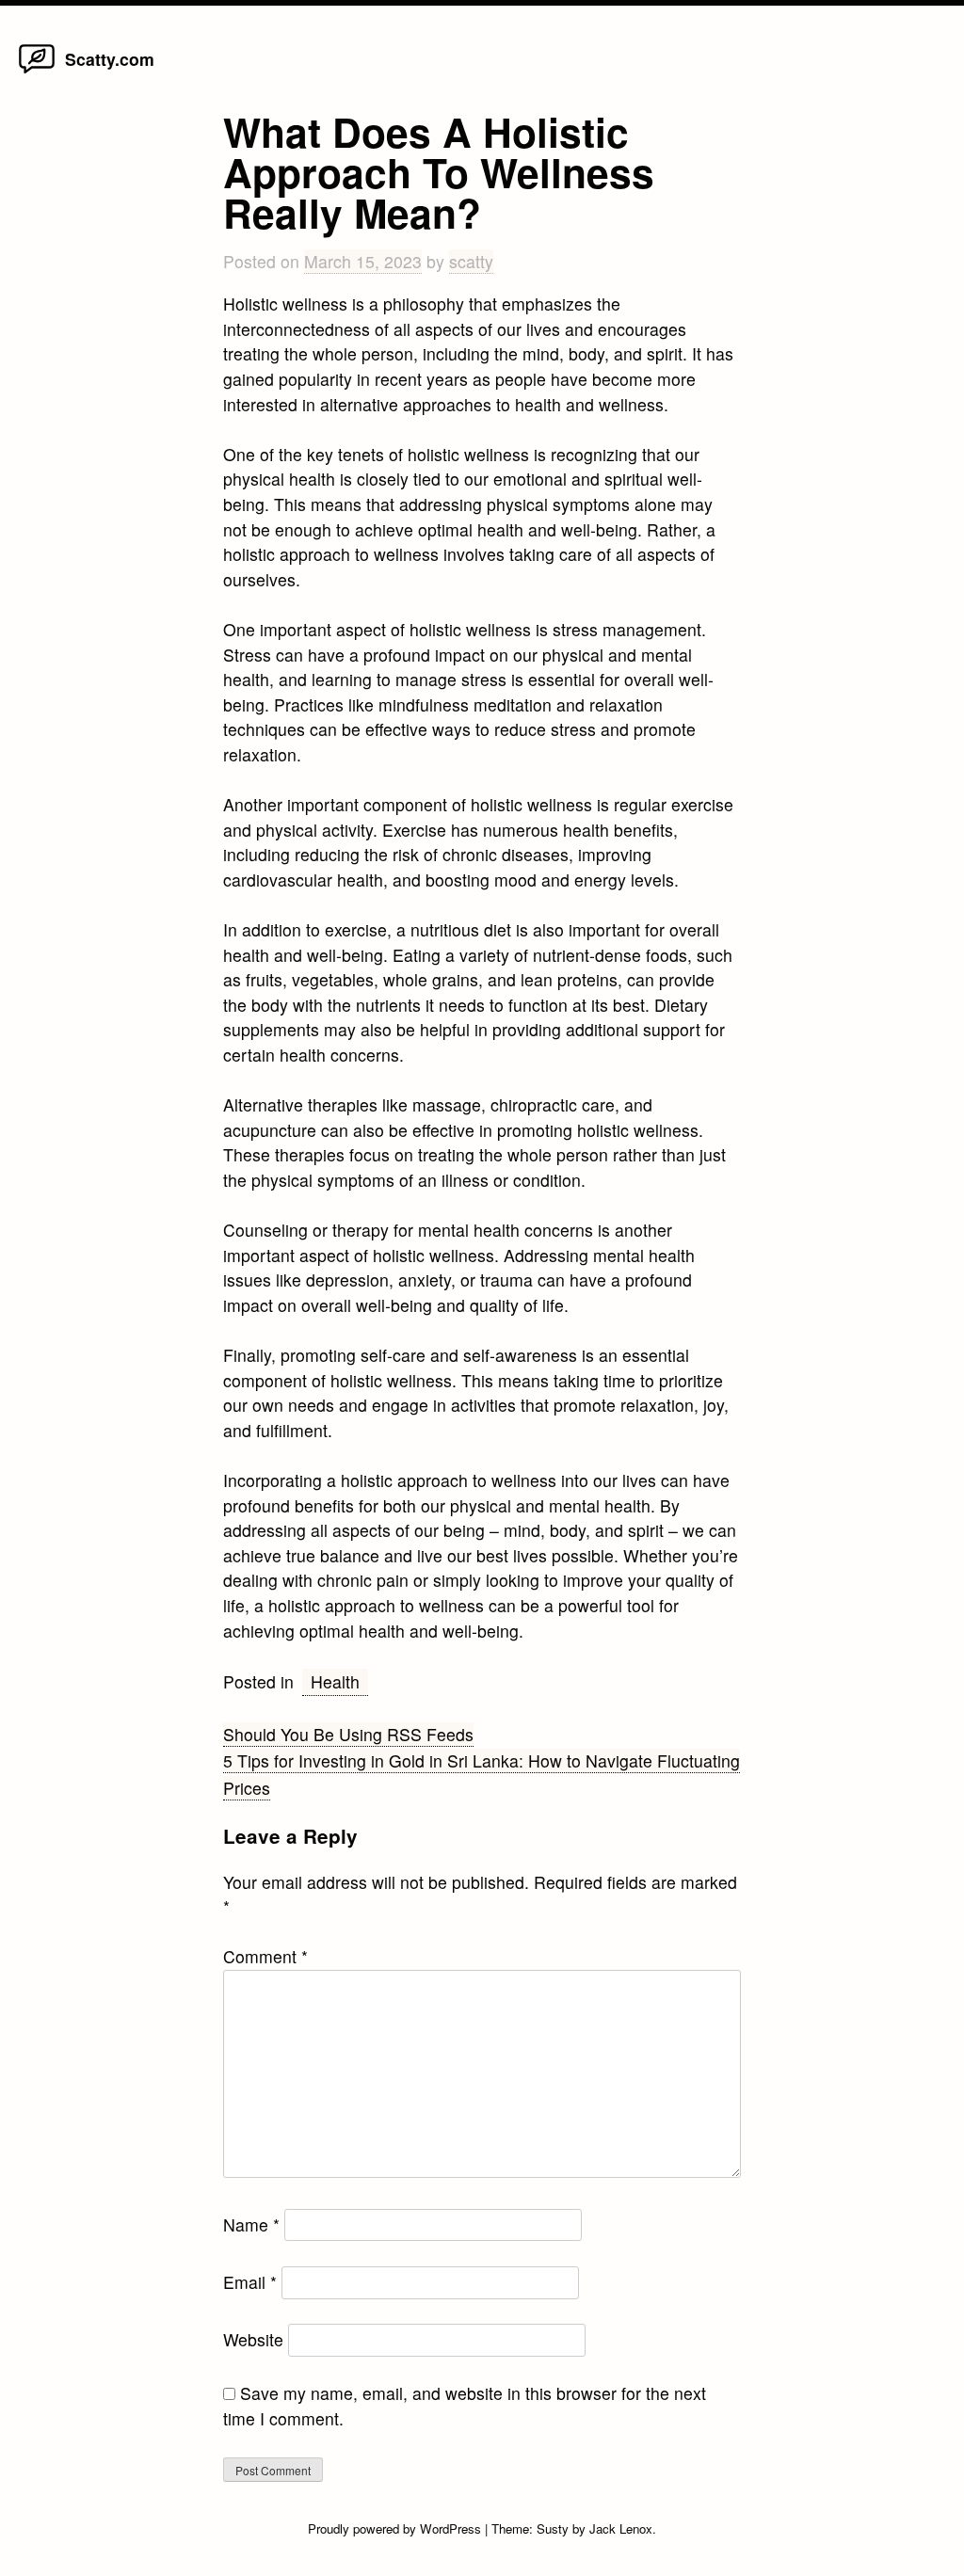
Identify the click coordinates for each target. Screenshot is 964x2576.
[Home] (37, 72)
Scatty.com (110, 59)
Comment (265, 1956)
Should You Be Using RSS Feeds (348, 1734)
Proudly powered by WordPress (396, 2528)
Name (251, 2224)
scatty (471, 261)
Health (335, 1681)
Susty (553, 2528)
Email (250, 2282)
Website (253, 2339)
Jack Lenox (621, 2528)
